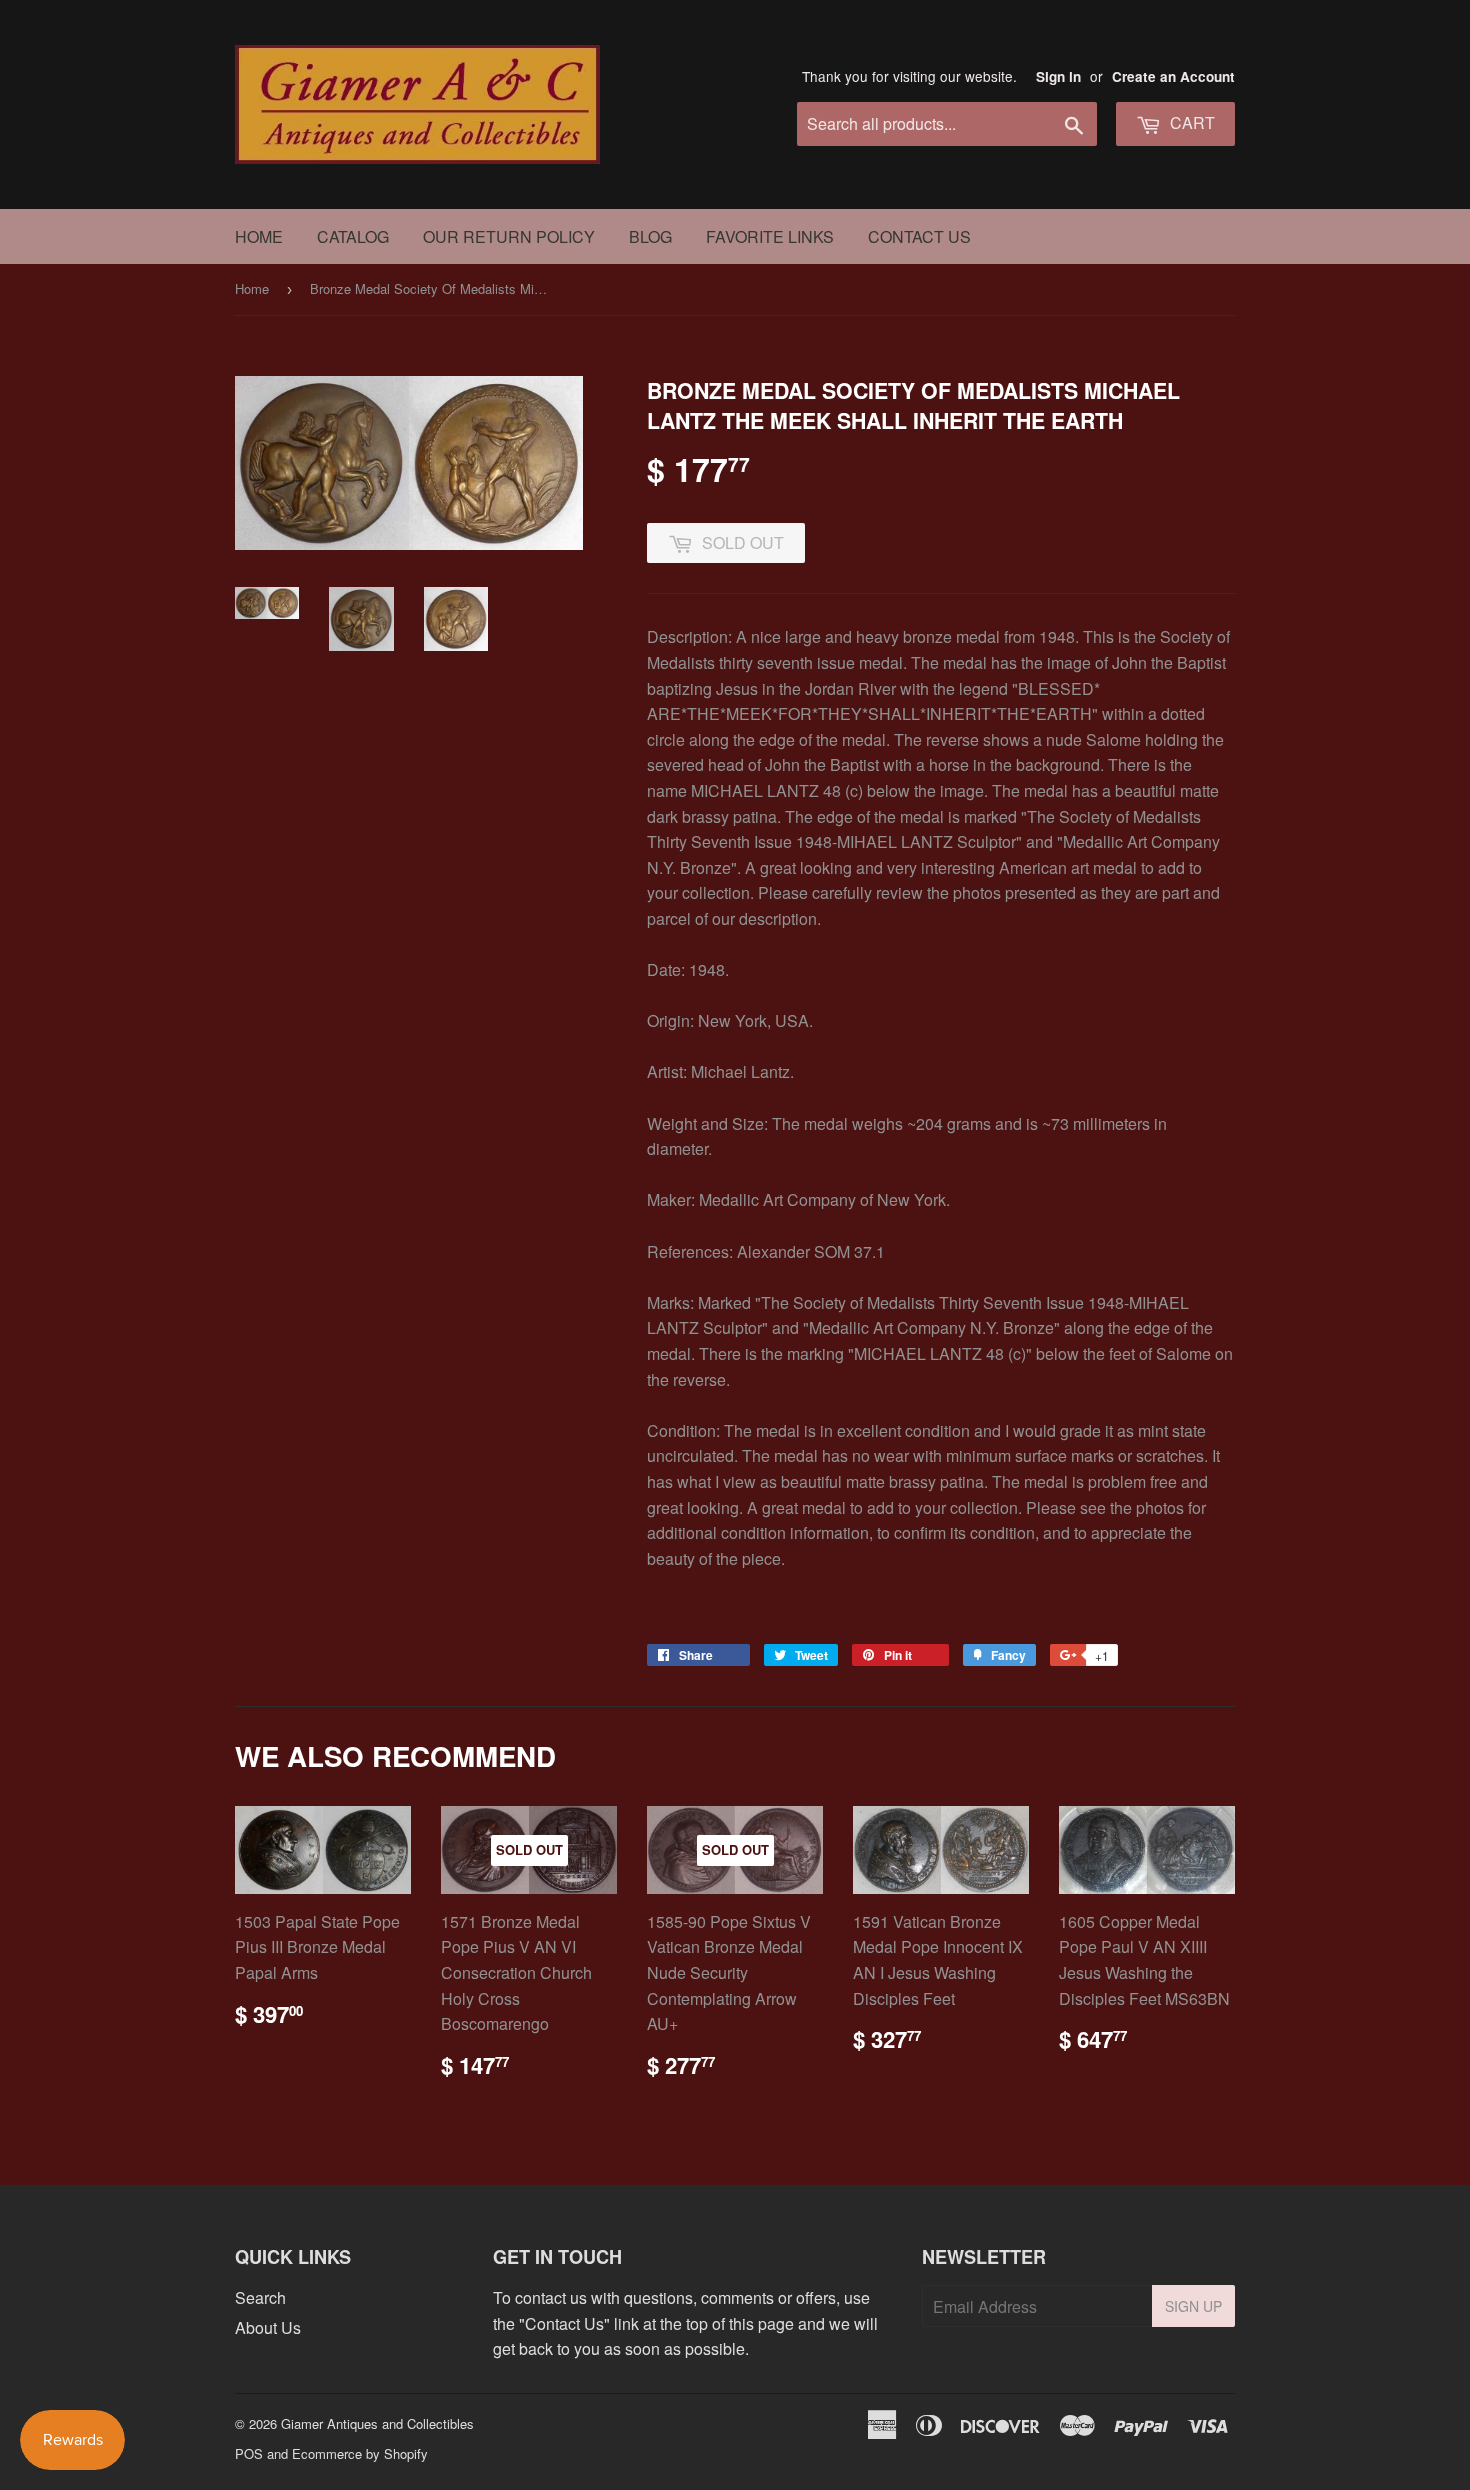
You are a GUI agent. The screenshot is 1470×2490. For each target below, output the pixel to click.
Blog (650, 236)
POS (249, 2453)
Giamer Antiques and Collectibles (377, 2423)
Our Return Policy (509, 236)
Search (260, 2297)
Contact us (919, 236)
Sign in (1058, 76)
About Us (268, 2327)
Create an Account (1173, 76)
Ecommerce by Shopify (360, 2453)
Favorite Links (770, 236)
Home (259, 236)
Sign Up (1193, 2306)
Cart (1190, 122)
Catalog (353, 236)
